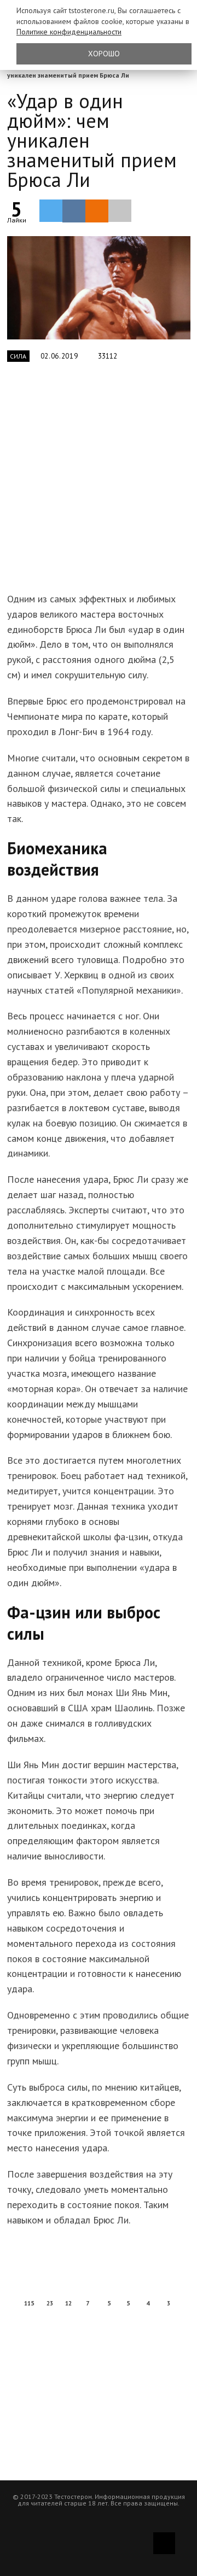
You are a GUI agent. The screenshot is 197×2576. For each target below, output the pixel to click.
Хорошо (104, 54)
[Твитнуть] (51, 210)
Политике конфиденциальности (69, 32)
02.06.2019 (59, 356)
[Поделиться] (74, 211)
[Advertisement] (99, 483)
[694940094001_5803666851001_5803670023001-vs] (99, 288)
